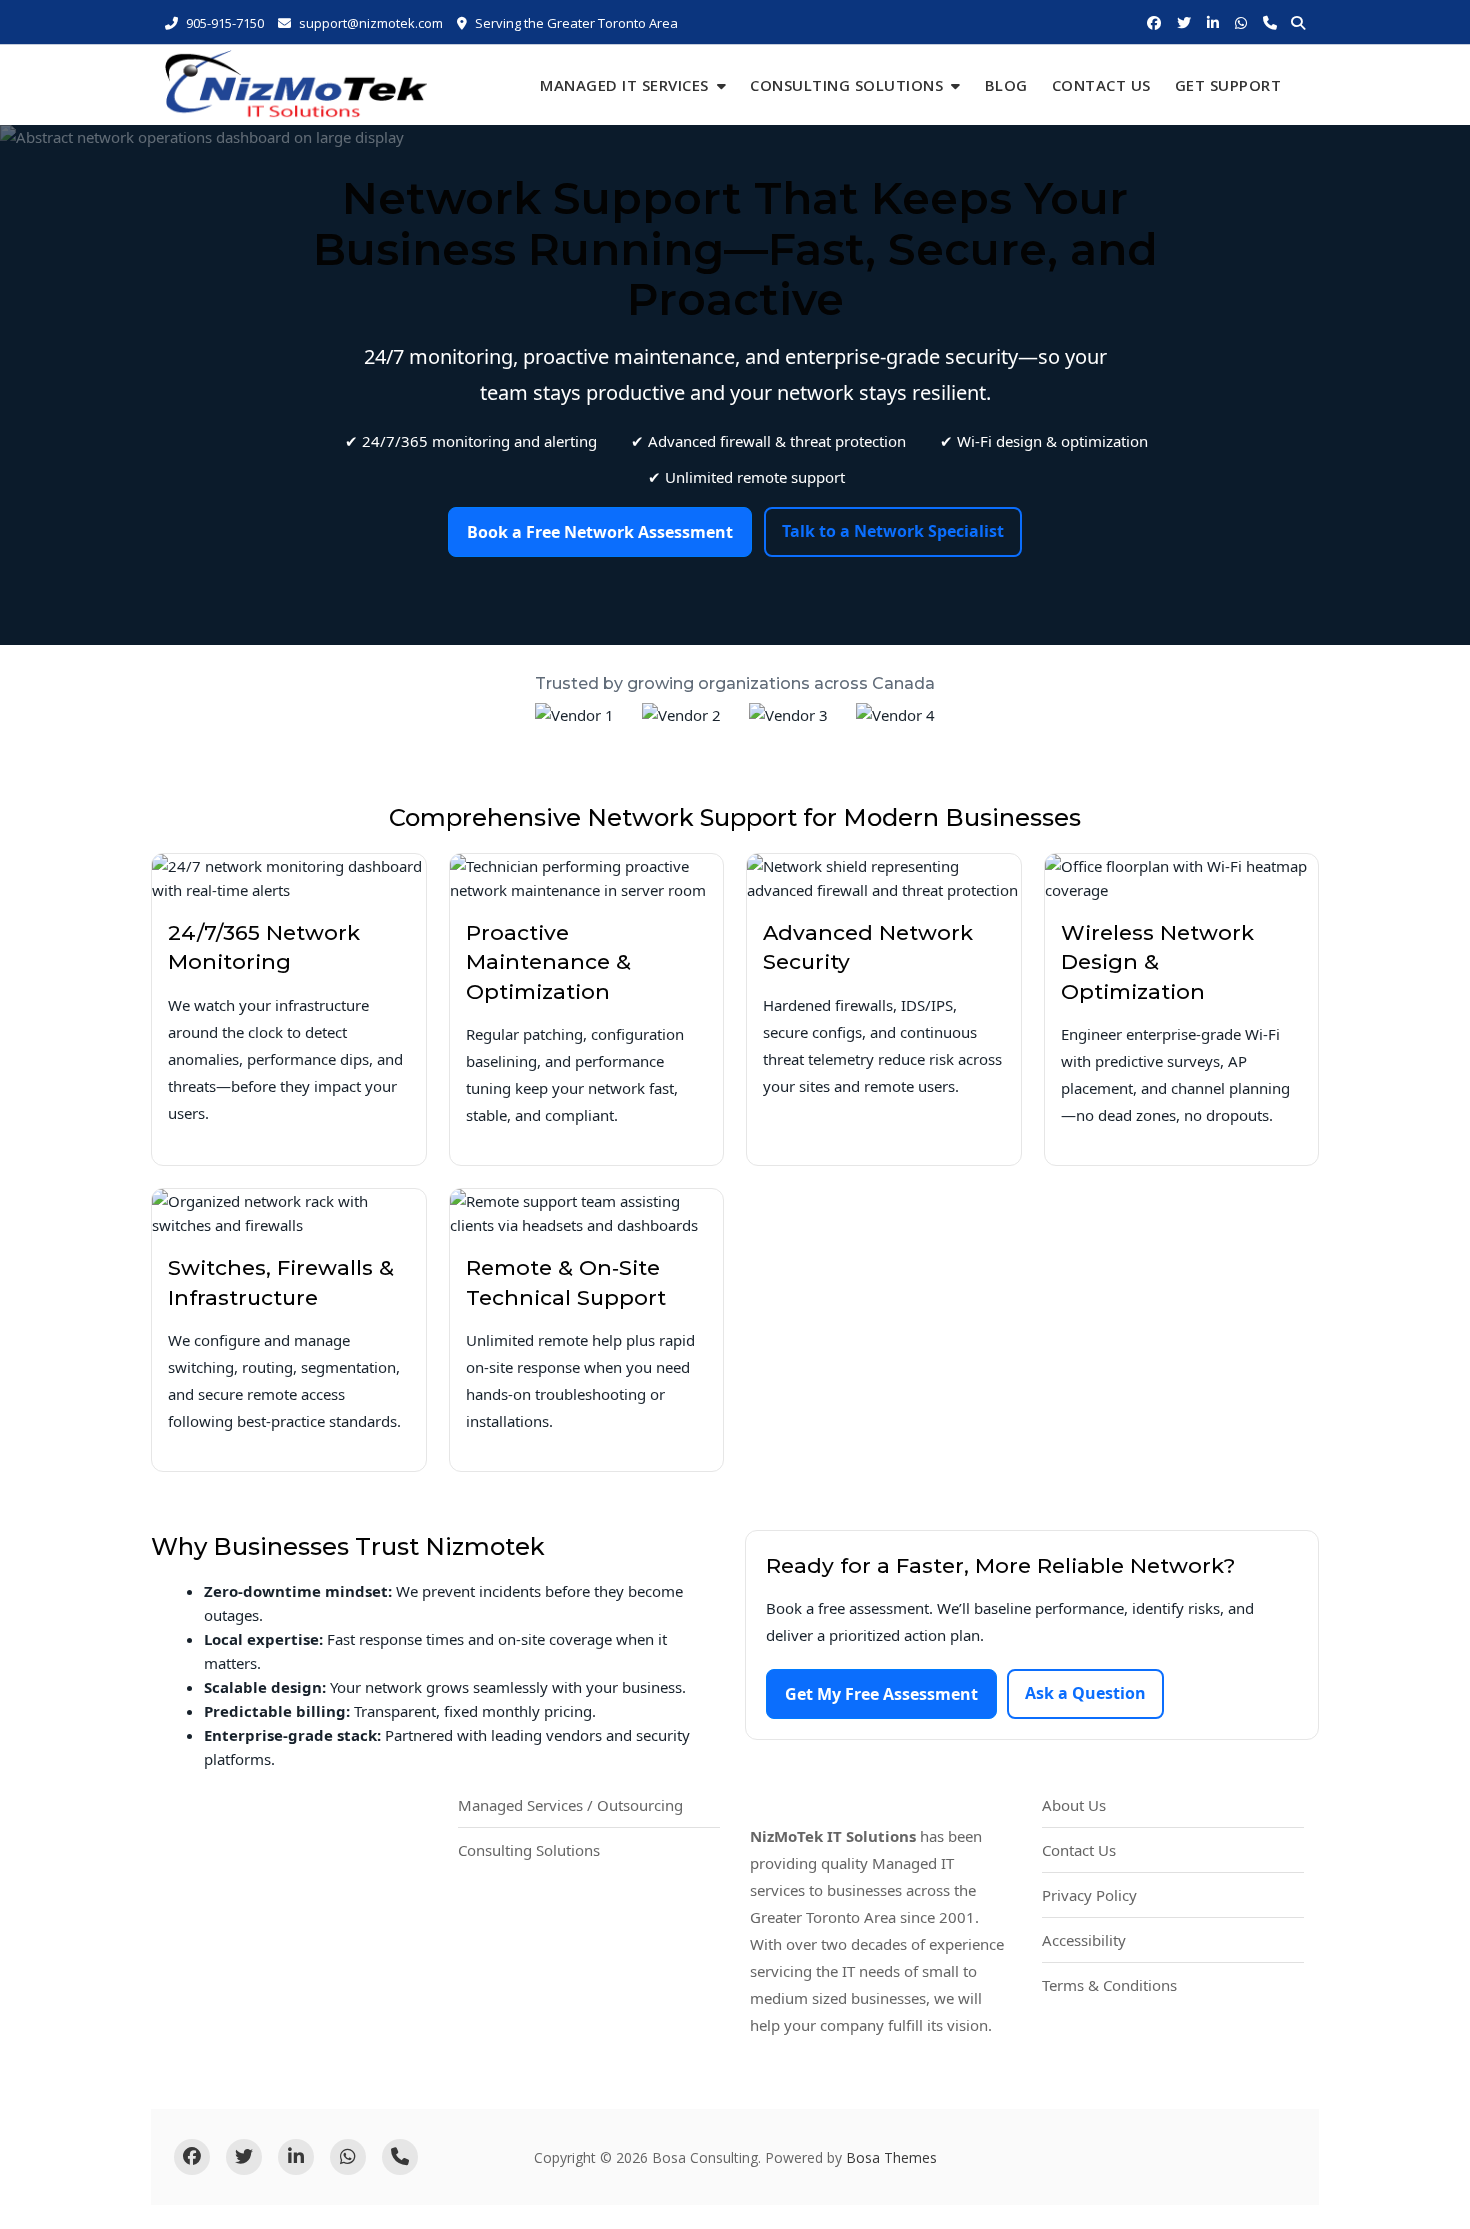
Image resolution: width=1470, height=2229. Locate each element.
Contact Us (1101, 85)
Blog (1006, 85)
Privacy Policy (1089, 1895)
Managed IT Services (624, 85)
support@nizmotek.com (371, 23)
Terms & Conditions (1109, 1985)
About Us (1074, 1805)
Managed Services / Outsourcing (570, 1805)
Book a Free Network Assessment (600, 532)
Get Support (1228, 85)
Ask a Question (1085, 1693)
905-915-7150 (223, 23)
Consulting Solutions (846, 85)
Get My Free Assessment (881, 1694)
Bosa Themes (891, 2157)
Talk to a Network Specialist (893, 531)
